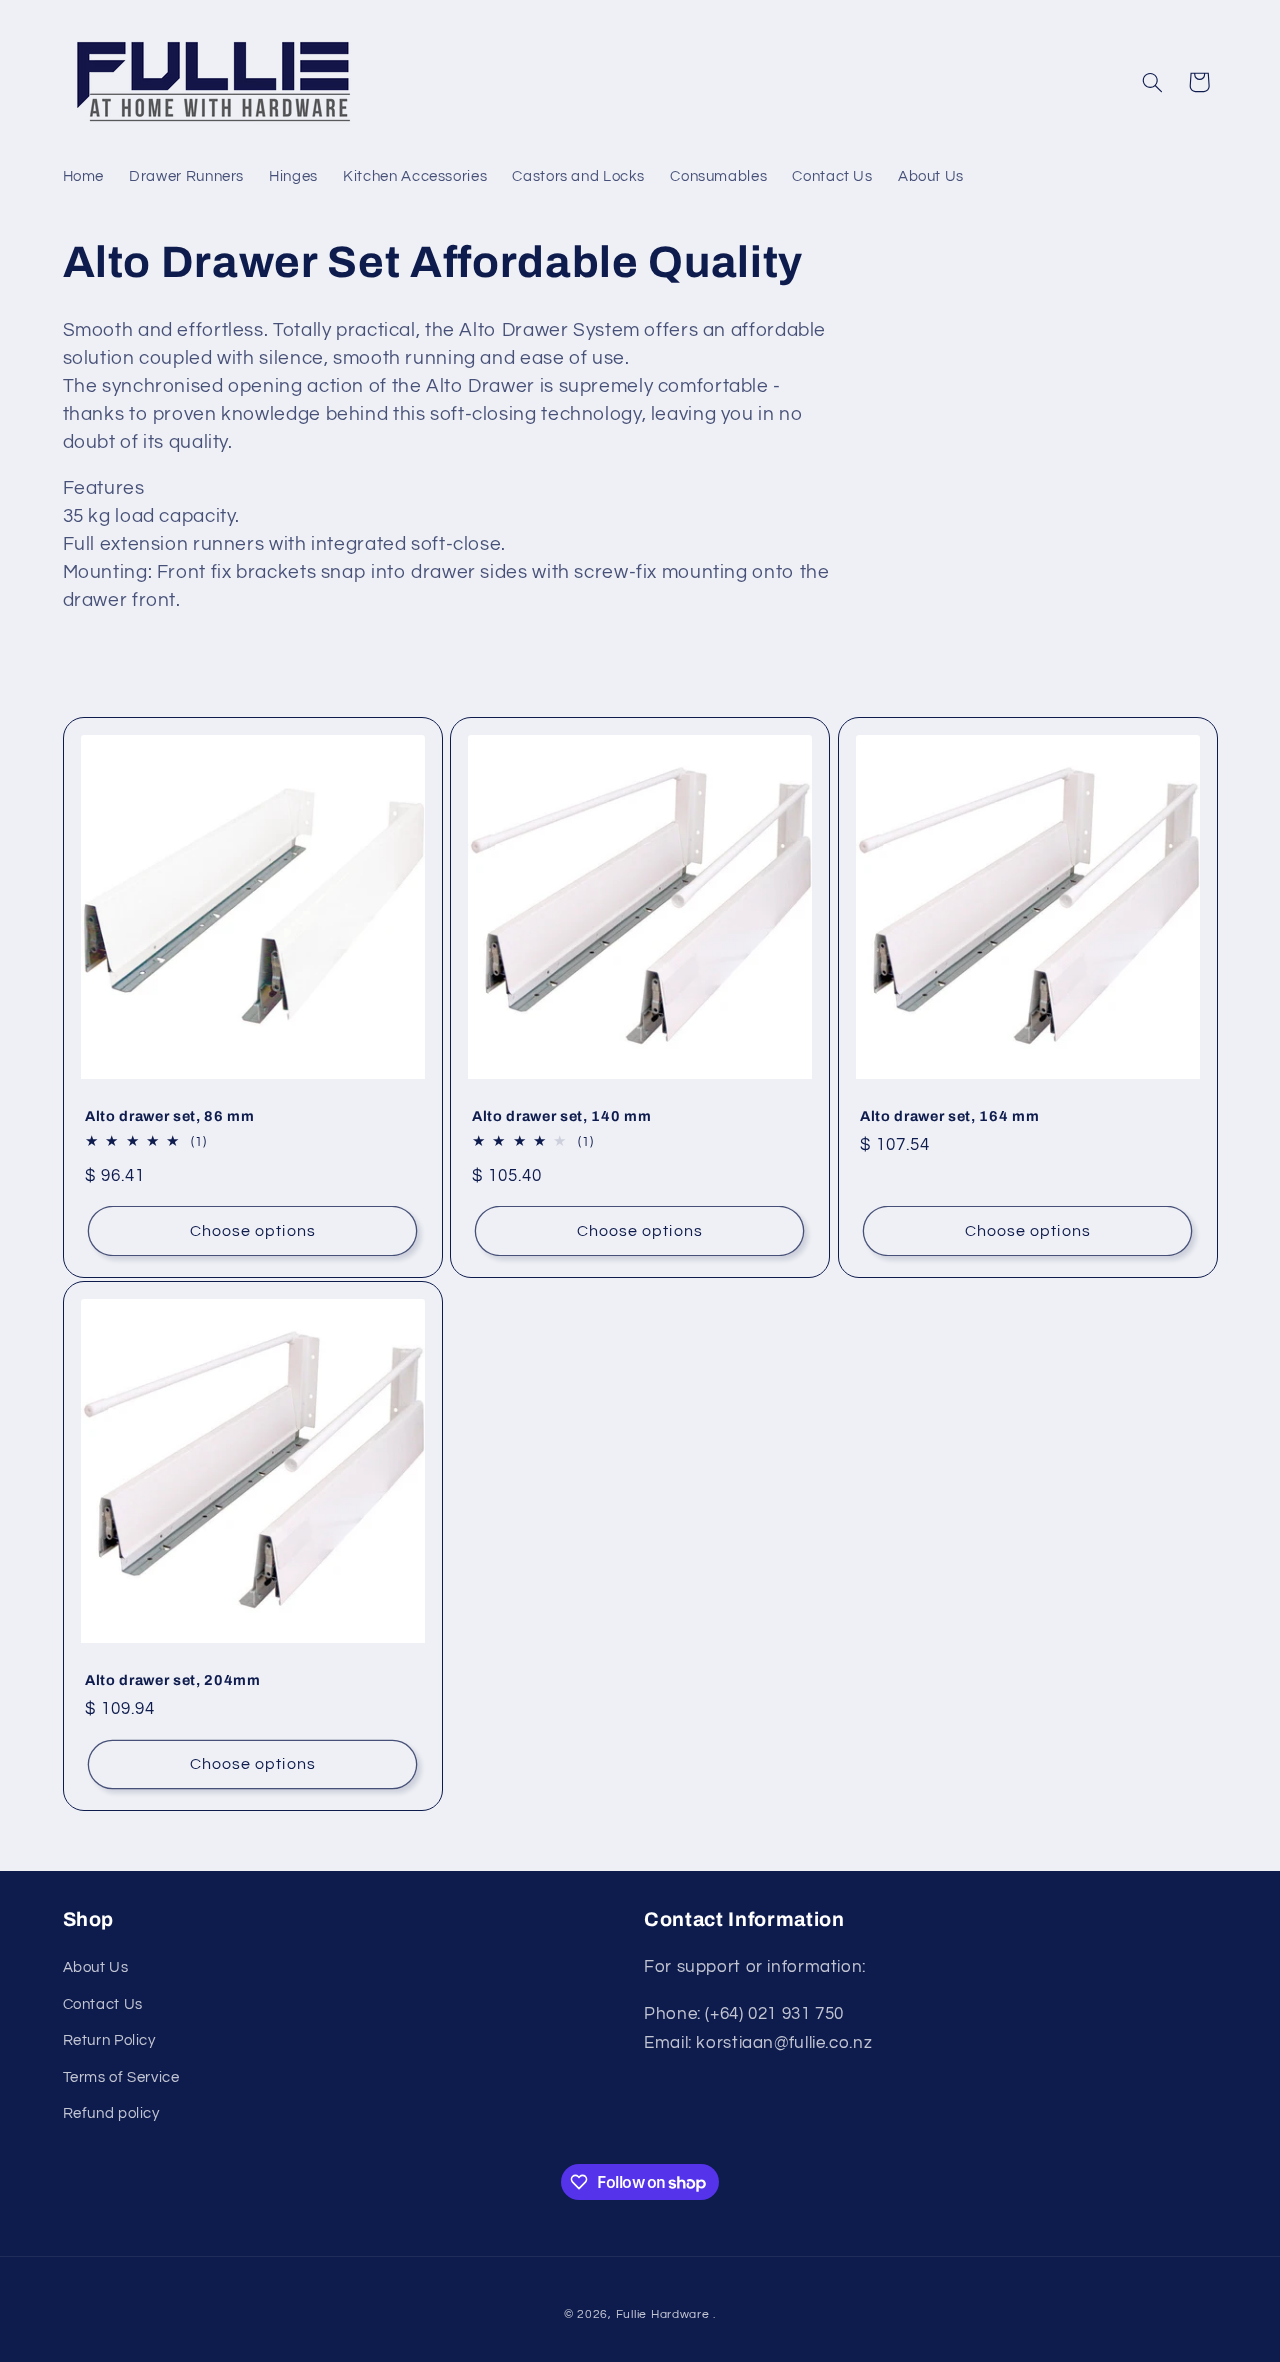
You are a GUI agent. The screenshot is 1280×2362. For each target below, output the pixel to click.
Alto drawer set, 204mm (173, 1680)
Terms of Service (121, 2077)
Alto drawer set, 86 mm (170, 1116)
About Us (96, 1967)
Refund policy (111, 2113)
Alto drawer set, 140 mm (561, 1116)
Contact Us (103, 2004)
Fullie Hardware (663, 2314)
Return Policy (109, 2040)
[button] (1152, 82)
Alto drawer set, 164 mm (949, 1116)
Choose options (252, 1230)
